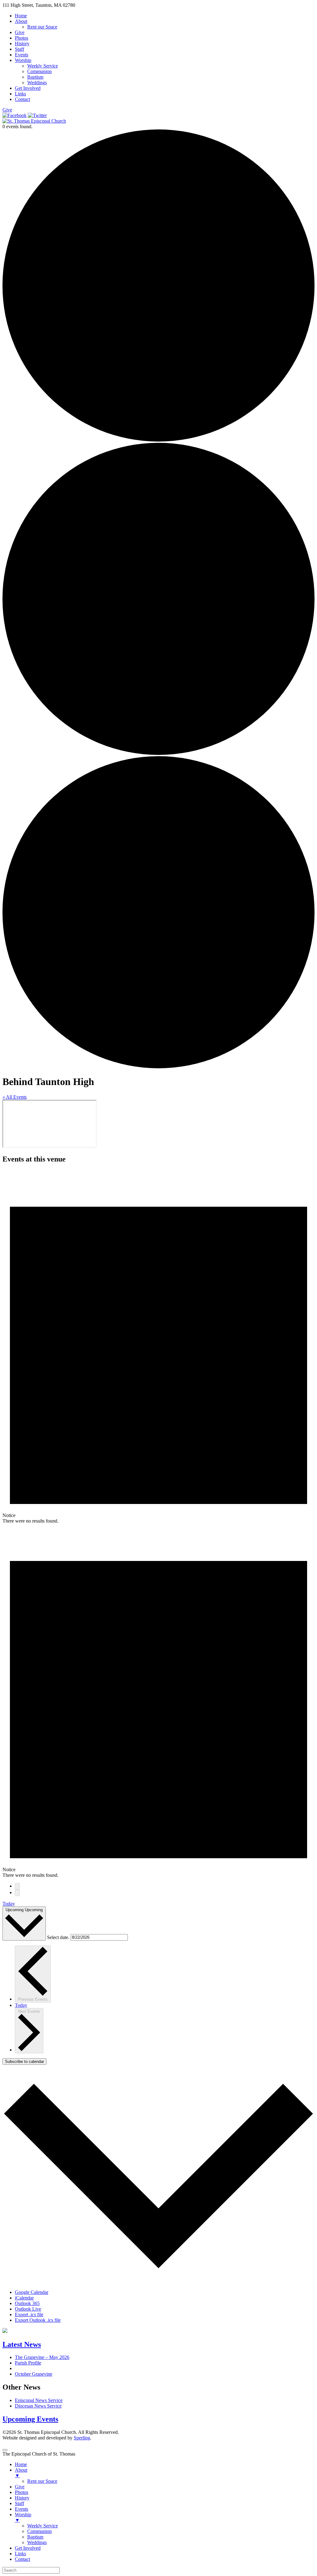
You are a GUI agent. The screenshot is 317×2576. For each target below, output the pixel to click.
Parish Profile (28, 2363)
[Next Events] (17, 1893)
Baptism (35, 77)
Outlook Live (28, 2309)
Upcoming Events (30, 2419)
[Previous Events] (17, 1886)
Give (20, 32)
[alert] (158, 1347)
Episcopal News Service (39, 2400)
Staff (20, 49)
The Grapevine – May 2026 (42, 2357)
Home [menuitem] (21, 2464)
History (22, 44)
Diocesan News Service (38, 2406)
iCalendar (24, 2298)
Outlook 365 (27, 2303)
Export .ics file (29, 2314)
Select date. (59, 1937)
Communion (39, 71)
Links (20, 94)
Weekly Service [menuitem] (43, 2526)
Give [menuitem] (20, 2487)
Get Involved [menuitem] (28, 2548)
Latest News (22, 2344)
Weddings (37, 83)
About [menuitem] (21, 2473)
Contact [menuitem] (22, 2559)
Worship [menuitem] (23, 2517)
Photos (22, 38)
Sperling (82, 2438)
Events (22, 55)
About (21, 21)
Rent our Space (42, 27)
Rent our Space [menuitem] (42, 2481)
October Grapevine (34, 2374)
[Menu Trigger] (5, 2450)
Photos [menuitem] (22, 2492)
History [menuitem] (22, 2498)
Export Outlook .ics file (38, 2320)
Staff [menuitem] (20, 2503)
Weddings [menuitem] (37, 2542)
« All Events (15, 1097)
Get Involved (28, 88)
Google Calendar (32, 2292)
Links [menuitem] (20, 2554)
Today (9, 1904)
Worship (23, 60)
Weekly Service (43, 66)
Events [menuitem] (22, 2509)
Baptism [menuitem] (35, 2537)
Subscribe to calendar (24, 2062)
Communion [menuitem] (39, 2531)
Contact (22, 99)
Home (21, 16)
